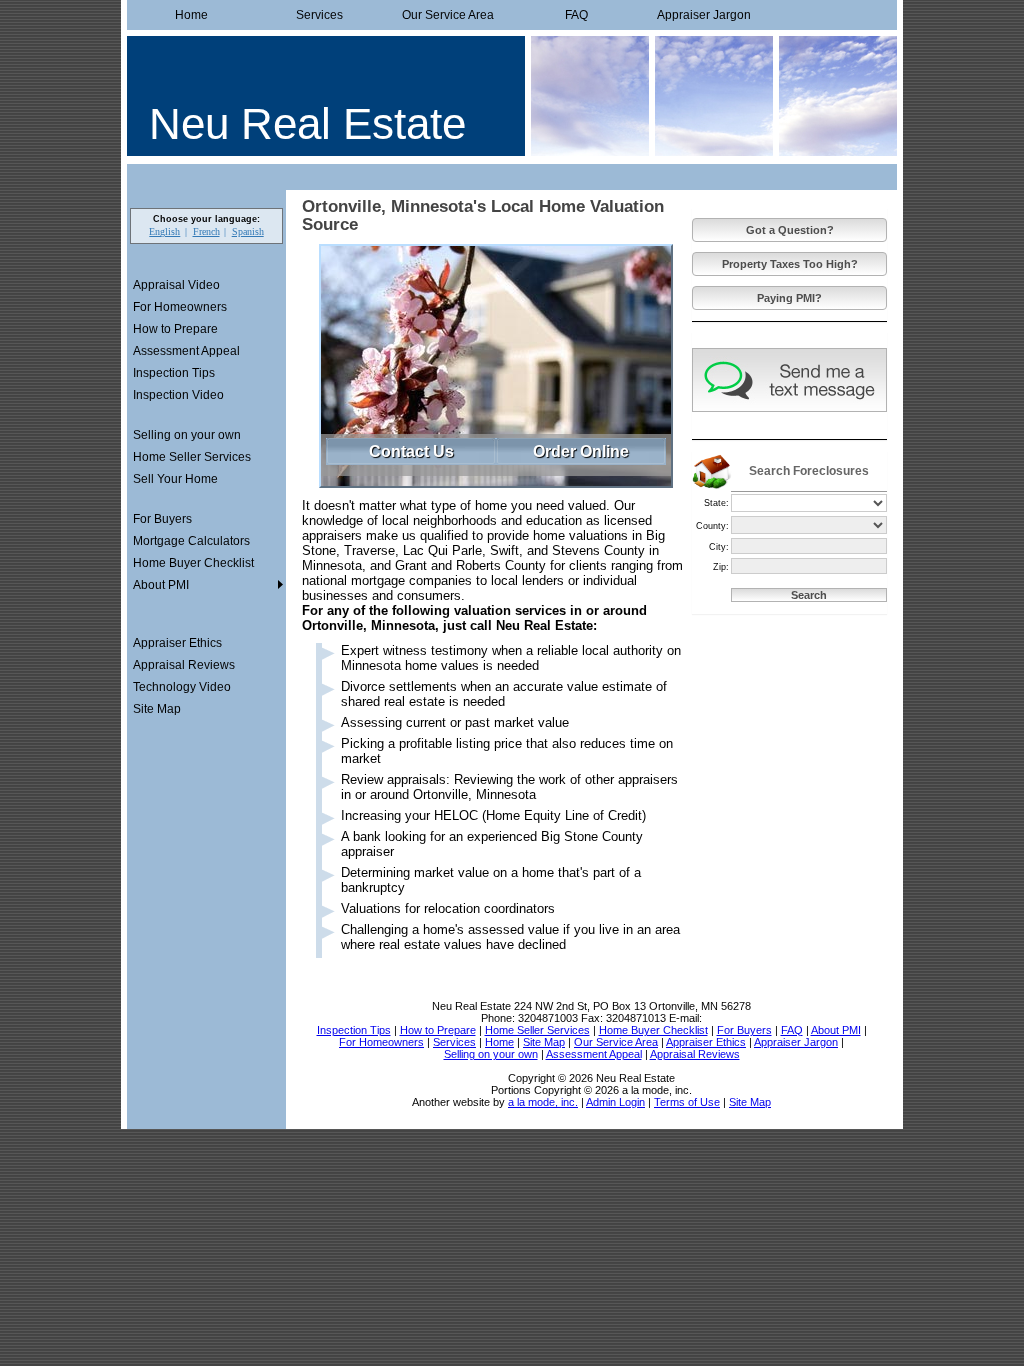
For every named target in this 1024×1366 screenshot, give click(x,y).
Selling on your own (187, 435)
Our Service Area (448, 15)
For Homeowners (180, 307)
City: (719, 547)
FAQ (576, 15)
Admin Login (615, 1102)
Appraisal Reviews (184, 665)
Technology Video (182, 687)
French (206, 231)
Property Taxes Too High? (790, 264)
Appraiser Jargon (704, 15)
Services (319, 15)
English (164, 231)
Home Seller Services (192, 457)
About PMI (161, 585)
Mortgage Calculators (191, 541)
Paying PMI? (789, 298)
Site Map (157, 709)
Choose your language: (206, 219)
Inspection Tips (174, 373)
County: (712, 526)
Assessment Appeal (186, 351)
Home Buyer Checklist (193, 563)
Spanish (248, 231)
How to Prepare (175, 329)
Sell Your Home (175, 479)
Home (191, 15)
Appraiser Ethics (177, 643)
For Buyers (162, 519)
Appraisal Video (176, 285)
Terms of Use (687, 1102)
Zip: (721, 567)
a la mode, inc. (543, 1102)
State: (716, 503)
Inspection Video (178, 395)
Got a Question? (790, 230)
